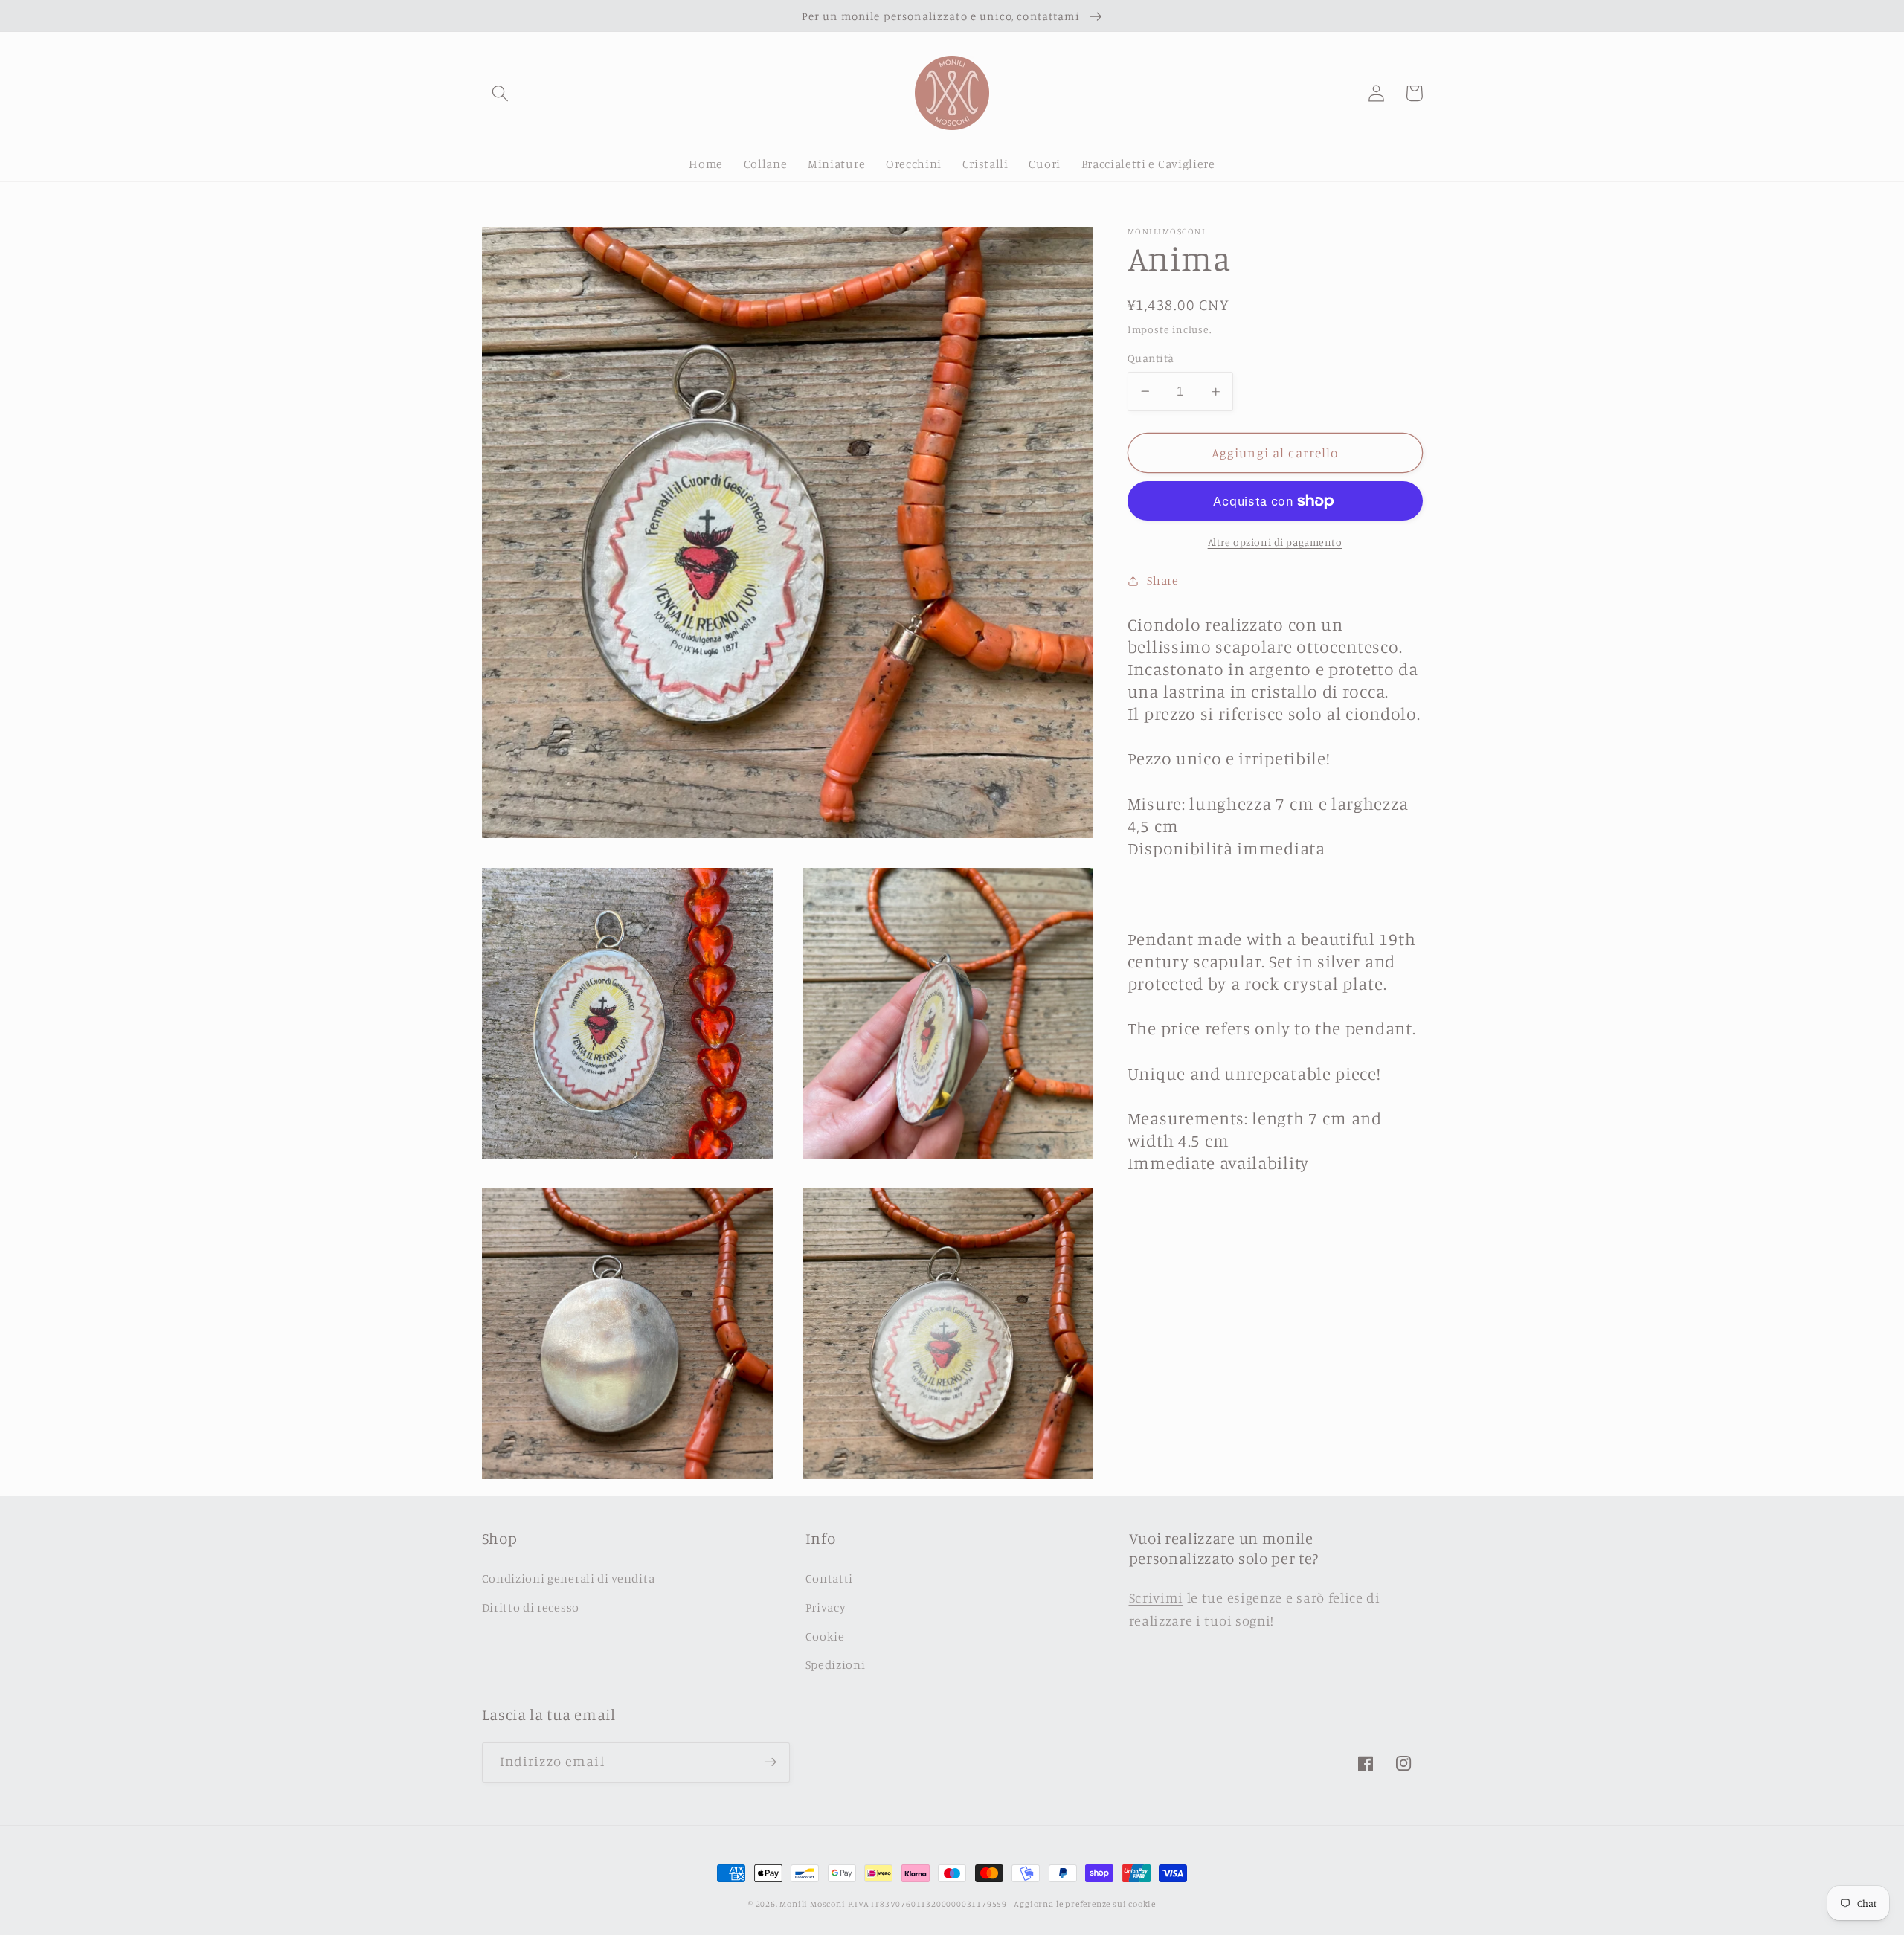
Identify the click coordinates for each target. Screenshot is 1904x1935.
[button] (501, 93)
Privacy (826, 1607)
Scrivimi (1157, 1597)
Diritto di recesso (531, 1607)
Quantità (1151, 358)
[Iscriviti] (770, 1762)
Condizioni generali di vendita (569, 1578)
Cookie (825, 1636)
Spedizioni (836, 1664)
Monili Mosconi (812, 1904)
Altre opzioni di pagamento (1275, 542)
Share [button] (1162, 580)
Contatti (830, 1578)
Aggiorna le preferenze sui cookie (1085, 1904)
